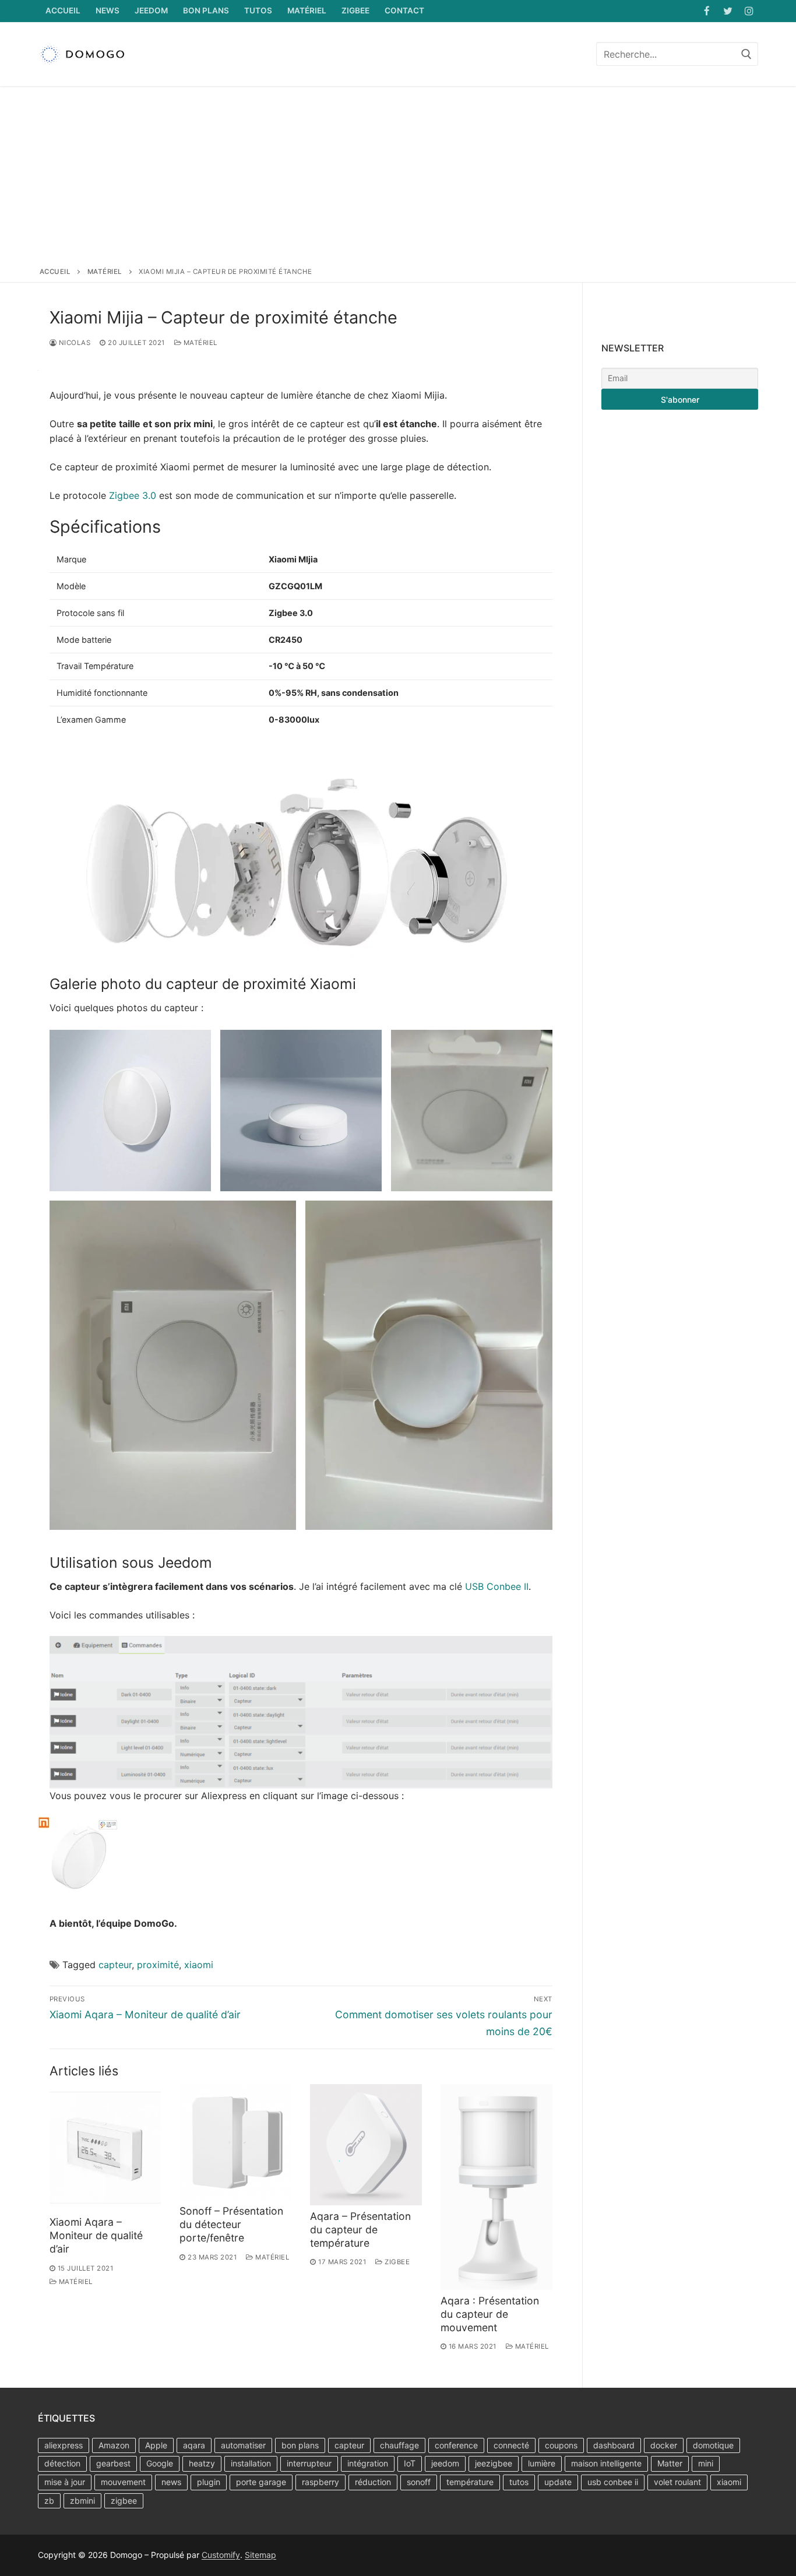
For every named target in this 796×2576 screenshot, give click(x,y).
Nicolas (73, 343)
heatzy (202, 2463)
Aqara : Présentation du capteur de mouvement (490, 2314)
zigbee (124, 2501)
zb (49, 2501)
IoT (410, 2463)
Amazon (114, 2445)
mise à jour (65, 2482)
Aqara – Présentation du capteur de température (360, 2230)
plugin (209, 2482)
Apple (156, 2445)
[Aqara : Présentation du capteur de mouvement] (496, 2187)
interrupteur (309, 2463)
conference (456, 2445)
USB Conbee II (497, 1586)
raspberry (320, 2482)
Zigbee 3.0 (133, 495)
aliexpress (64, 2445)
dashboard (614, 2445)
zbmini (82, 2501)
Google (160, 2463)
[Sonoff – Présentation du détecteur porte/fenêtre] (235, 2142)
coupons (561, 2445)
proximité (158, 1965)
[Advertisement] (398, 179)
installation (251, 2463)
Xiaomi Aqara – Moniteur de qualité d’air (96, 2235)
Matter (670, 2463)
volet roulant (677, 2482)
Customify (221, 2555)
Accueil (55, 272)
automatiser (243, 2445)
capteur (115, 1965)
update (558, 2482)
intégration (368, 2463)
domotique (713, 2445)
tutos (519, 2482)
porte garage (261, 2482)
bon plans (300, 2445)
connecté (511, 2445)
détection (62, 2463)
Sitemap (260, 2555)
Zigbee (396, 2262)
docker (664, 2445)
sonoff (419, 2482)
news (171, 2482)
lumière (542, 2463)
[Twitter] (728, 11)
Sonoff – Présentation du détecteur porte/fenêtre (231, 2224)
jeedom (445, 2463)
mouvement (123, 2482)
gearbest (113, 2463)
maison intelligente (606, 2463)
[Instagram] (749, 11)
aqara (194, 2445)
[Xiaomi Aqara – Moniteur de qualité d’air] (105, 2148)
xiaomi (199, 1965)
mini (706, 2463)
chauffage (399, 2445)
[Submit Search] (746, 54)
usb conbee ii (613, 2482)
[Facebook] (707, 11)
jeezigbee (494, 2463)
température (470, 2482)
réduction (373, 2482)
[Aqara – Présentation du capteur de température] (366, 2145)
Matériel (105, 272)
